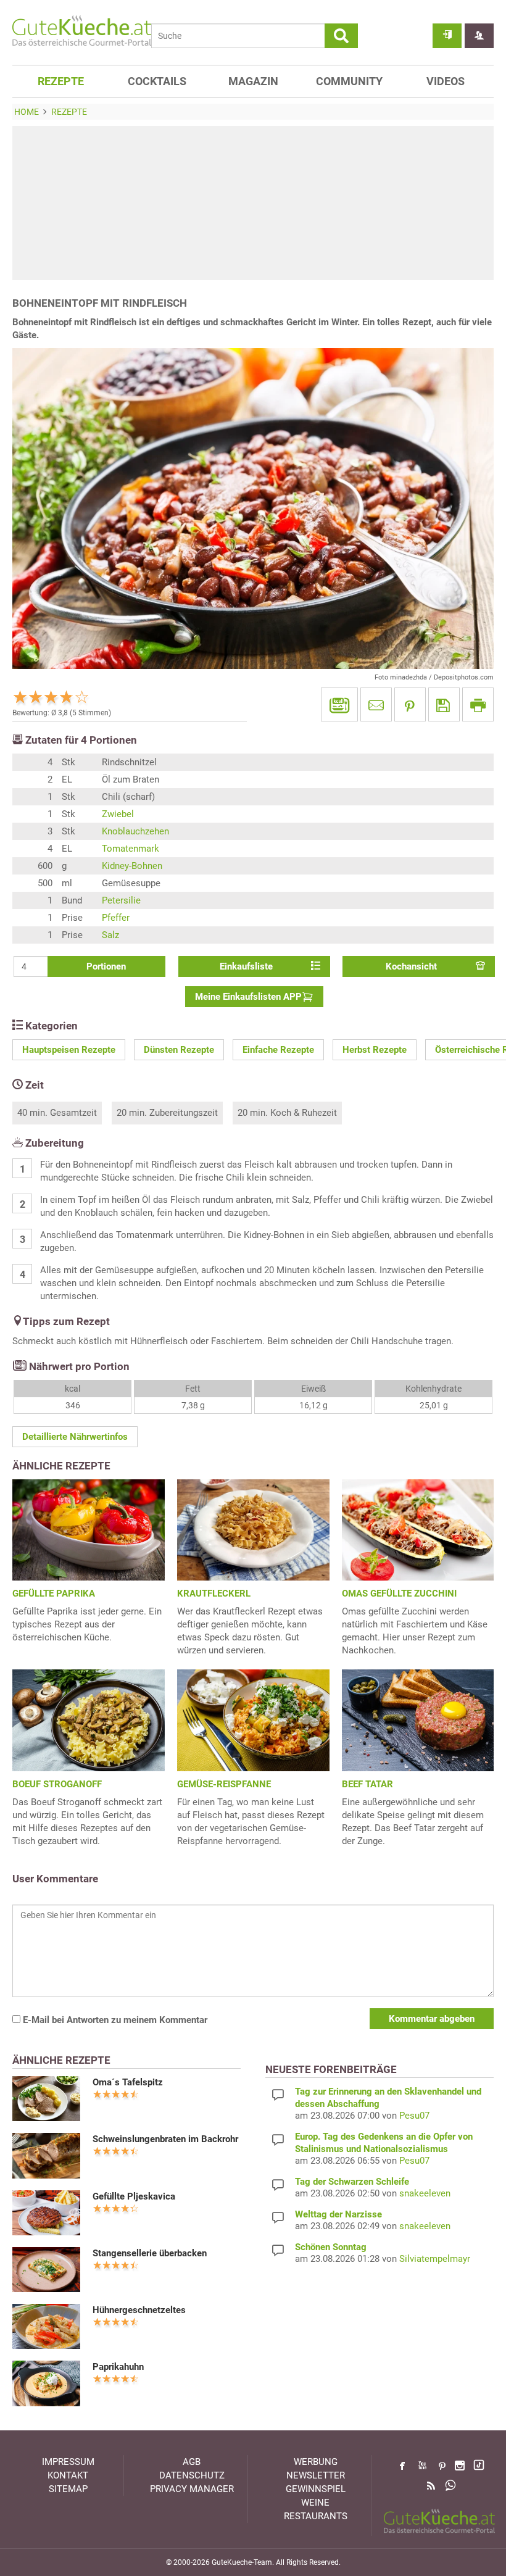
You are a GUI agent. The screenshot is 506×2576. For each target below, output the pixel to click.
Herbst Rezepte (375, 1050)
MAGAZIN (253, 81)
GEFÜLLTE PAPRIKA (54, 1593)
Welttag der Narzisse (338, 2214)
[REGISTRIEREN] (479, 36)
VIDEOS (446, 81)
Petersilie (121, 900)
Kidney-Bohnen (132, 866)
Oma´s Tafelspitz (128, 2082)
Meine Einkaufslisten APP (248, 997)
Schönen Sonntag (331, 2247)
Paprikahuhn (118, 2367)
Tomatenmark (131, 849)
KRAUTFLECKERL (214, 1593)
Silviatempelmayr (435, 2259)
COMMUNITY (349, 81)
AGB (192, 2462)
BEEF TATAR (367, 1784)
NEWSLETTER (316, 2475)
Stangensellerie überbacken (150, 2253)
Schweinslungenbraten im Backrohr (165, 2139)
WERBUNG (316, 2462)
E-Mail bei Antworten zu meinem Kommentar (114, 2020)
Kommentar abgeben (432, 2019)
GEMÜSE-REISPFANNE (224, 1784)
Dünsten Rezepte (179, 1050)
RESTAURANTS (316, 2516)
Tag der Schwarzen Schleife (352, 2182)
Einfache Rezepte (278, 1050)
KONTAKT (68, 2475)
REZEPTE (61, 81)
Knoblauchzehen (135, 831)
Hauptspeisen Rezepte (69, 1050)
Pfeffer (116, 918)
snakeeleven (425, 2193)
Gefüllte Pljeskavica (134, 2196)
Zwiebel (118, 814)
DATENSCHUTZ (192, 2475)
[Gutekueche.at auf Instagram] (460, 2466)
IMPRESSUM (68, 2462)
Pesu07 (414, 2116)
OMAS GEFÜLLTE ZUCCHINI (399, 1593)
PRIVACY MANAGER (192, 2489)
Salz (110, 935)
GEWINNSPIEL (316, 2489)
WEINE (315, 2503)
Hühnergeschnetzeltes (139, 2310)
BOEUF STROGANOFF (57, 1784)
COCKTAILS (157, 81)
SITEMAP (68, 2489)
